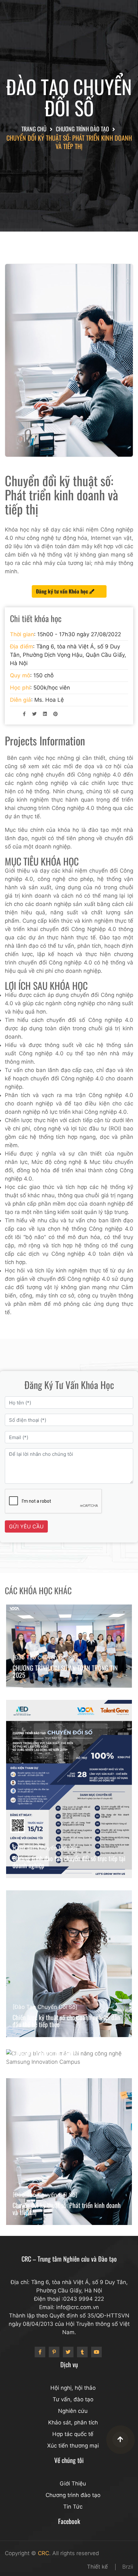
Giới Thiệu (73, 2484)
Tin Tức (73, 2507)
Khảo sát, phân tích (73, 2422)
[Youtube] (96, 2352)
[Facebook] (40, 2352)
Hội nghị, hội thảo (73, 2388)
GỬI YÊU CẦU (26, 1526)
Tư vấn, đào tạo (73, 2399)
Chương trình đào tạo (73, 2495)
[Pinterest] (54, 2352)
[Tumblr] (82, 2352)
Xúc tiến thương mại (73, 2446)
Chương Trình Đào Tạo (82, 129)
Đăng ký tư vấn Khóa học (63, 591)
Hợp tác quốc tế (73, 2434)
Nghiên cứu (73, 2411)
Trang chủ (34, 129)
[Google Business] (68, 2352)
